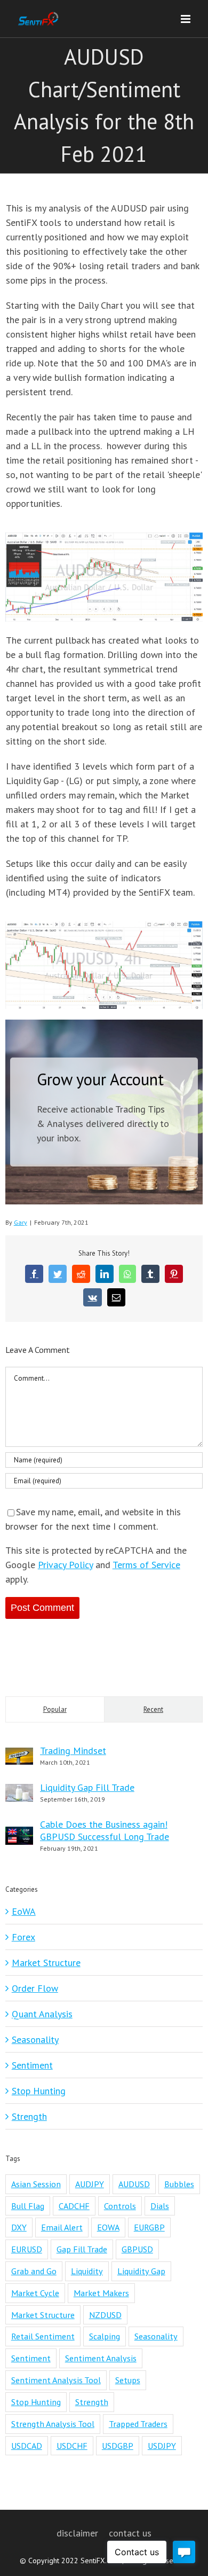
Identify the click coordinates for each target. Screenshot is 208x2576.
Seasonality (35, 2039)
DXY (19, 2227)
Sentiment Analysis (101, 2358)
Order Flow (35, 1988)
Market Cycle (35, 2293)
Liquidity (87, 2271)
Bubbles (179, 2184)
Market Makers (101, 2293)
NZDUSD (105, 2315)
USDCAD (27, 2446)
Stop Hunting (39, 2091)
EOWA (108, 2227)
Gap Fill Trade (82, 2249)
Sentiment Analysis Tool (56, 2380)
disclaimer (77, 2533)
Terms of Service (146, 1565)
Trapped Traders (138, 2424)
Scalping (105, 2336)
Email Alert (62, 2227)
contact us (130, 2533)
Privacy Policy (65, 1565)
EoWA (24, 1911)
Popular (55, 1709)
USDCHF (72, 2446)
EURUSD (27, 2249)
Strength (29, 2116)
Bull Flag (28, 2206)
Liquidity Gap (141, 2271)
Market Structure (46, 1963)
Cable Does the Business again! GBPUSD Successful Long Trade (105, 1830)
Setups (128, 2380)
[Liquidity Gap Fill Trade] (19, 1791)
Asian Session (36, 2184)
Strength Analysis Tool (53, 2424)
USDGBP (118, 2446)
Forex (23, 1937)
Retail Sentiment (43, 2336)
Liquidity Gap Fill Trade (87, 1787)
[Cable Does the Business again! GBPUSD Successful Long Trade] (19, 1834)
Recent (153, 1709)
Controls (120, 2206)
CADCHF (74, 2206)
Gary (21, 1222)
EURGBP (149, 2227)
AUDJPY (90, 2184)
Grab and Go (34, 2271)
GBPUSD (137, 2249)
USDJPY (162, 2446)
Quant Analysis (42, 2014)
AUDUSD (134, 2184)
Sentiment (32, 2065)
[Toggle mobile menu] (186, 19)
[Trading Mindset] (19, 1755)
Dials (160, 2206)
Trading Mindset (73, 1751)
